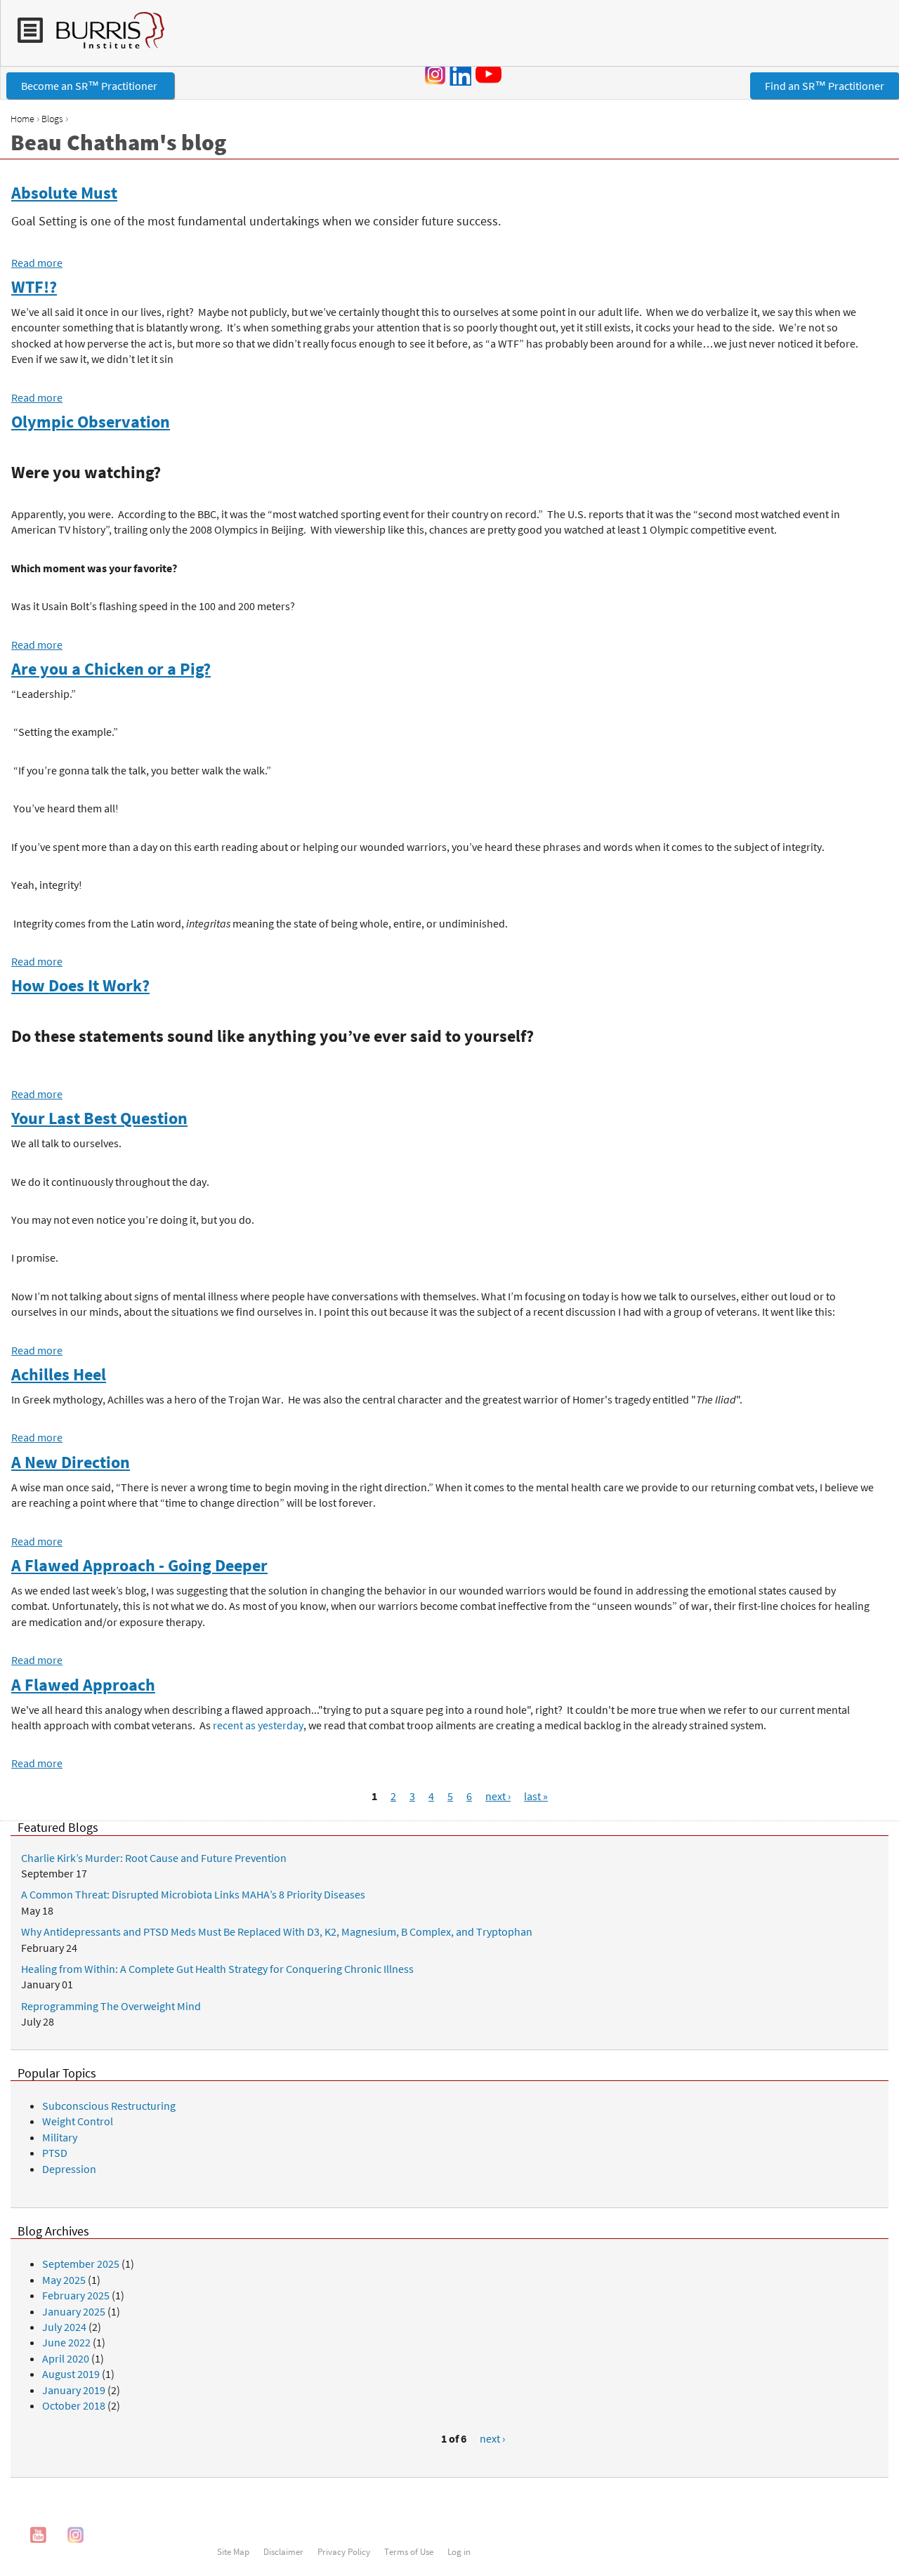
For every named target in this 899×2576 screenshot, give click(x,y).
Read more (37, 263)
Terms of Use (409, 2551)
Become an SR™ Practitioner (90, 86)
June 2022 (66, 2342)
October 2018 (74, 2405)
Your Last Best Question (99, 1118)
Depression (69, 2169)
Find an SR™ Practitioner (825, 86)
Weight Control (78, 2121)
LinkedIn (460, 74)
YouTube (491, 74)
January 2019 (74, 2390)
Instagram (435, 74)
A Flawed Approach (83, 1685)
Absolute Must (64, 193)
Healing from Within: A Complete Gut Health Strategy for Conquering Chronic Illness (217, 1969)
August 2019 (71, 2374)
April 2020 (66, 2358)
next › (498, 1796)
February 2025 (76, 2295)
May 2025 (64, 2280)
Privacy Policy (344, 2551)
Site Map (233, 2551)
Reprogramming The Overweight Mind (111, 2006)
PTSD (55, 2153)
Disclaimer (283, 2551)
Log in (459, 2551)
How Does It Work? (80, 985)
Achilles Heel (59, 1374)
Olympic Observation (91, 422)
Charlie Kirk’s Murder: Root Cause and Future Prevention (154, 1858)
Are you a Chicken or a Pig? (111, 669)
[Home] (104, 37)
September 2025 (81, 2264)
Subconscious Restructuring (109, 2106)
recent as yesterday (258, 1725)
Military (60, 2137)
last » (536, 1796)
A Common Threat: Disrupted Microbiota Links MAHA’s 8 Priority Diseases (193, 1894)
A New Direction (71, 1462)
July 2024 (64, 2327)
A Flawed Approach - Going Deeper (139, 1565)
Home (22, 119)
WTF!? (34, 287)
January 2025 (74, 2311)
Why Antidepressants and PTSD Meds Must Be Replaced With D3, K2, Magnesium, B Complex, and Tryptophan (277, 1931)
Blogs (52, 119)
